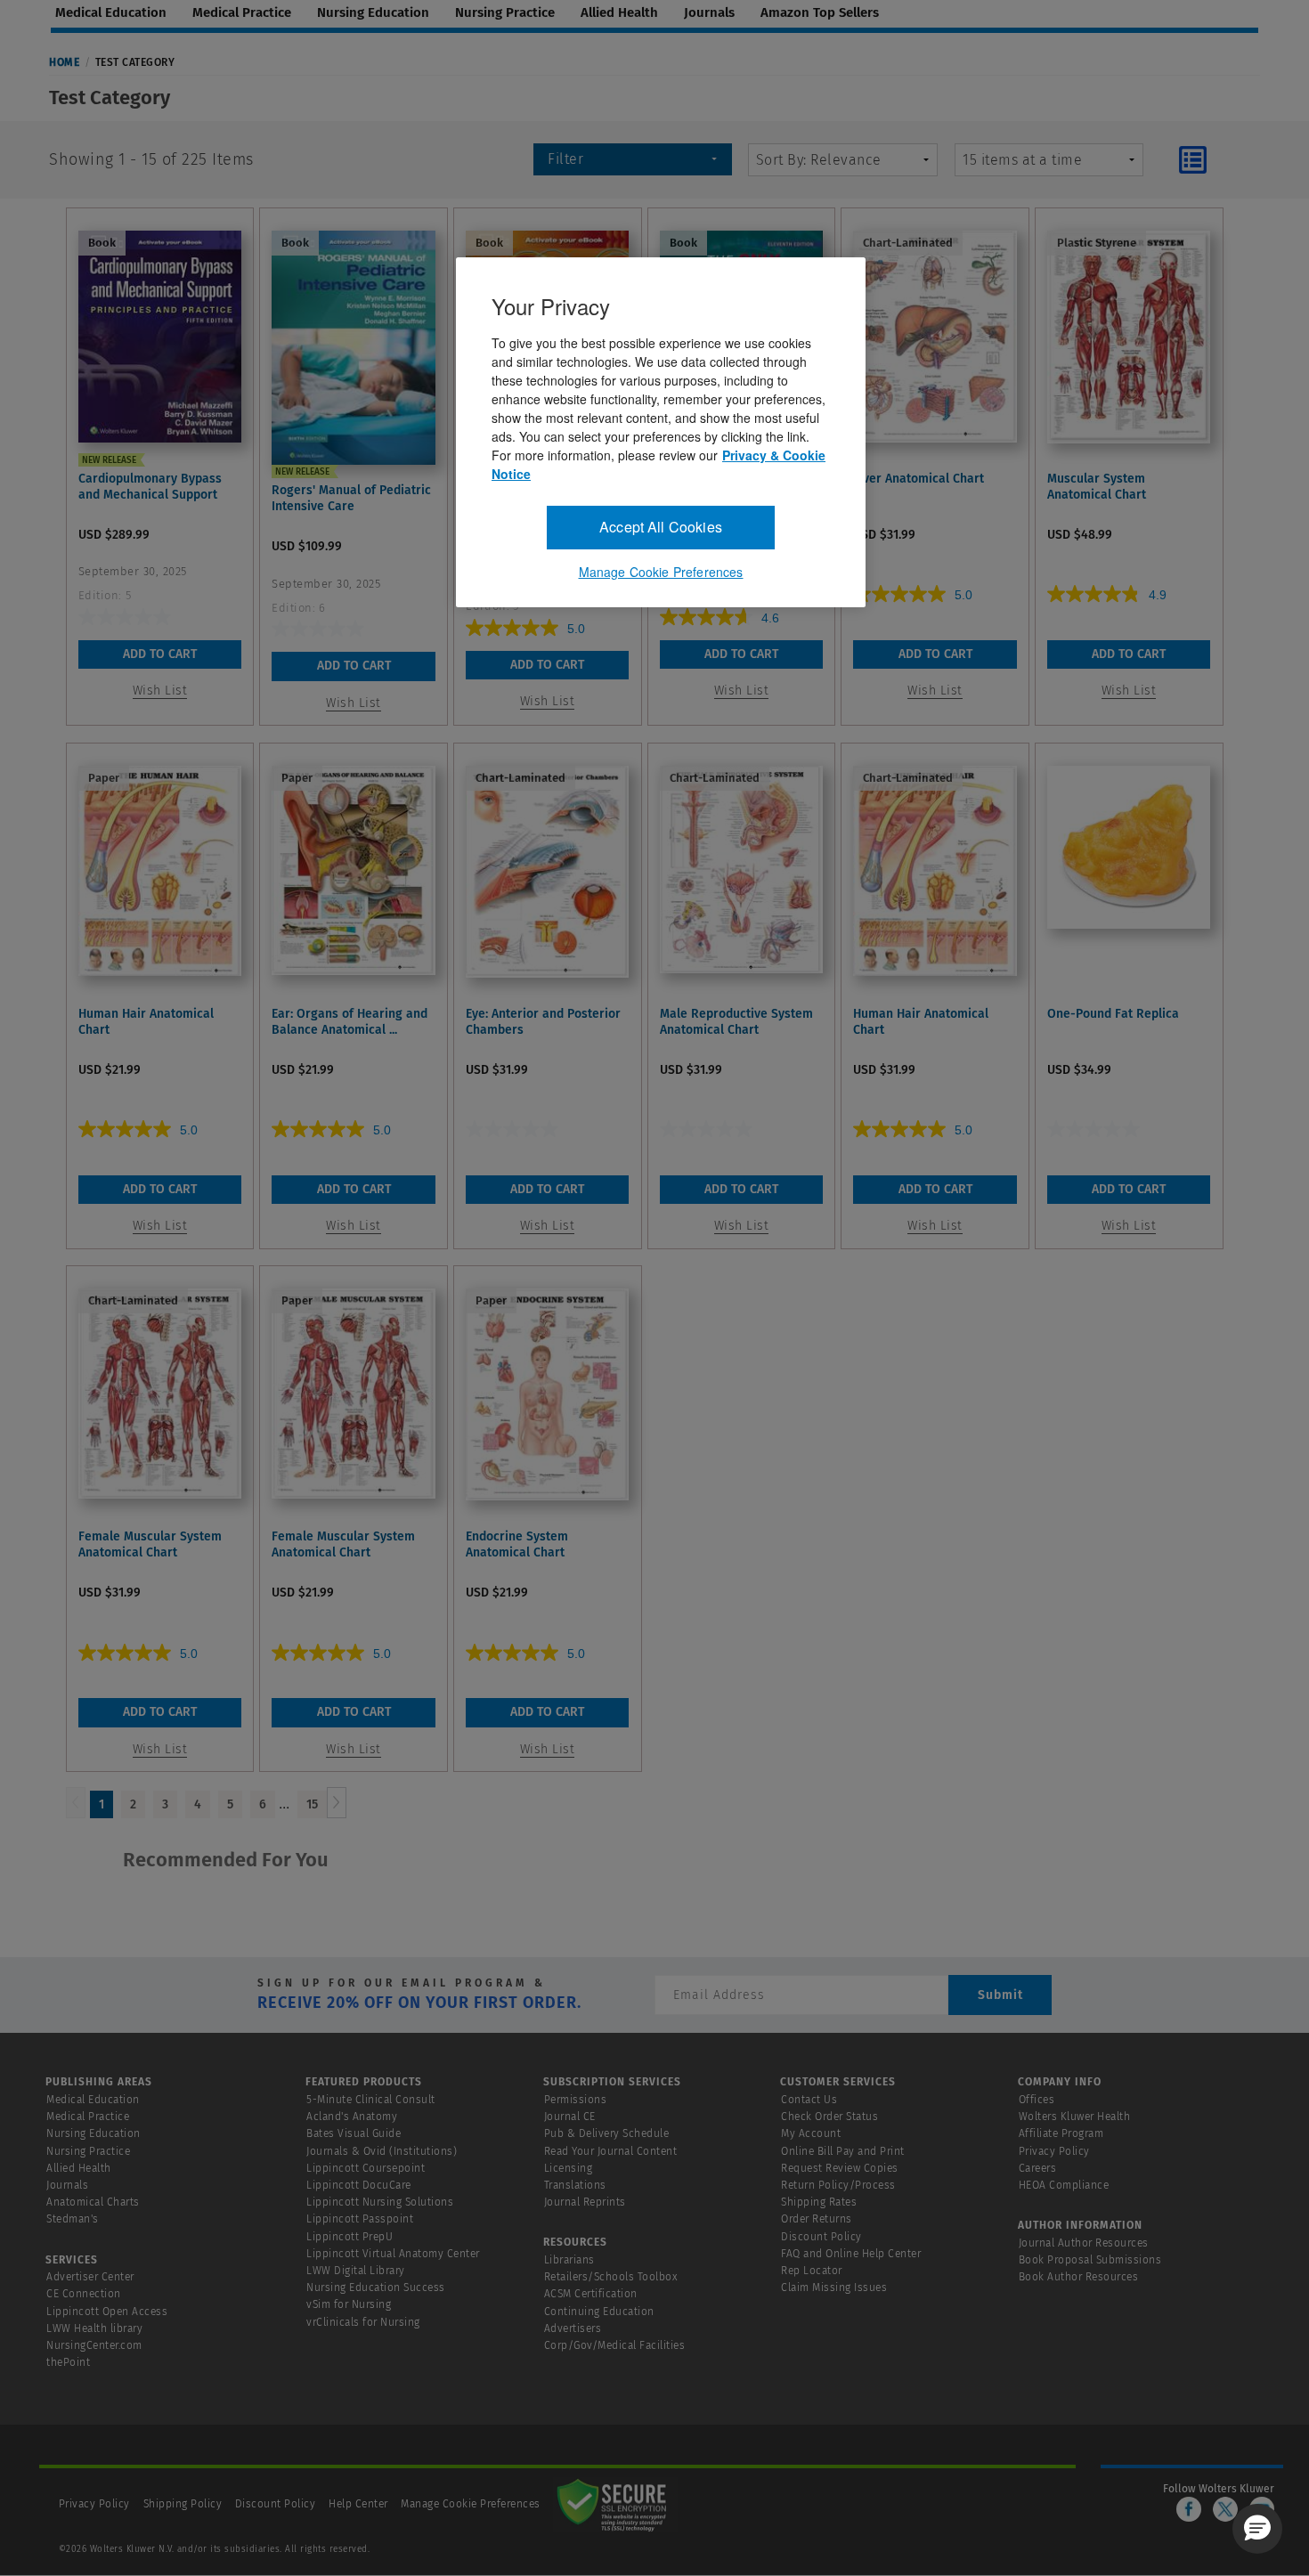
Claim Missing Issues (834, 2288)
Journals (67, 2185)
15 (312, 1804)
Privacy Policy (1054, 2151)
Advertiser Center (90, 2277)
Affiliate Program (1061, 2133)
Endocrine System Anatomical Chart (517, 1544)
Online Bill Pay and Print (843, 2151)
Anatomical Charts (93, 2202)
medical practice (242, 12)
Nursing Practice (88, 2151)
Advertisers (573, 2328)
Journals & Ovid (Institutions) (382, 2151)
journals (709, 12)
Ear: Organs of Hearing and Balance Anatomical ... (350, 1022)
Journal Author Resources (1084, 2243)
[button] (1257, 2529)
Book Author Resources (1079, 2277)
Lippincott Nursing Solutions (380, 2202)
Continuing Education (599, 2312)
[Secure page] (615, 2504)
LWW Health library (94, 2328)
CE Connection (84, 2294)
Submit (1000, 1995)
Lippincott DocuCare (359, 2185)
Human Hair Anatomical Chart (146, 1022)
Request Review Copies (840, 2168)
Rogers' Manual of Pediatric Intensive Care (351, 498)
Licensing (569, 2168)
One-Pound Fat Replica (1113, 1014)
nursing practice (505, 12)
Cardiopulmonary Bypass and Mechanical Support (150, 487)
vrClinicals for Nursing (363, 2322)
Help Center (360, 2504)
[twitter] (1225, 2509)
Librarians (569, 2260)
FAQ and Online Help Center (851, 2254)
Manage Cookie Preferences (471, 2504)
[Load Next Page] (337, 1803)
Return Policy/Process (838, 2185)
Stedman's (73, 2219)
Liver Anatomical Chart (919, 479)
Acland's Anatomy (352, 2117)
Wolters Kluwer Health (1075, 2117)
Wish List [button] (160, 691)
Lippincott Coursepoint (366, 2168)
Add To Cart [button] (160, 654)
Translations (575, 2185)
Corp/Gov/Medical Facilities (615, 2345)
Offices (1037, 2100)
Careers (1038, 2168)
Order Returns (817, 2219)
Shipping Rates (819, 2202)
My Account (811, 2133)
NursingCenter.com (94, 2345)
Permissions (576, 2100)
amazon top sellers (820, 12)
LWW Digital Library (356, 2271)
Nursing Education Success (376, 2288)
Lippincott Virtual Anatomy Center (393, 2254)
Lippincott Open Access (107, 2312)
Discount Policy (821, 2237)
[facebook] (1189, 2509)
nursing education (373, 12)
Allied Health (79, 2168)
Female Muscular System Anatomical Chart (150, 1544)
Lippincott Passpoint (360, 2219)
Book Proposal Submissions (1090, 2260)
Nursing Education (93, 2133)
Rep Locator (812, 2271)
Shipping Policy (183, 2504)
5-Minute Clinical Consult (371, 2100)
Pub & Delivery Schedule (607, 2133)
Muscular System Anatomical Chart (1097, 487)
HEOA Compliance (1064, 2185)
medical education (111, 12)
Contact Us (809, 2100)
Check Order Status (829, 2117)
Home (64, 62)
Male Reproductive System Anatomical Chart (736, 1022)
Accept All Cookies (661, 527)
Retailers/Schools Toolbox (611, 2277)
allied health (619, 12)
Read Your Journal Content (611, 2151)
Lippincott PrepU (350, 2237)
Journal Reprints (585, 2202)
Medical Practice (88, 2117)
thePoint (68, 2362)
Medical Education (93, 2100)
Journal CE (570, 2117)
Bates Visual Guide (354, 2133)
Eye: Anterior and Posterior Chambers (543, 1022)
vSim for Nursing (349, 2304)
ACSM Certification (591, 2294)
